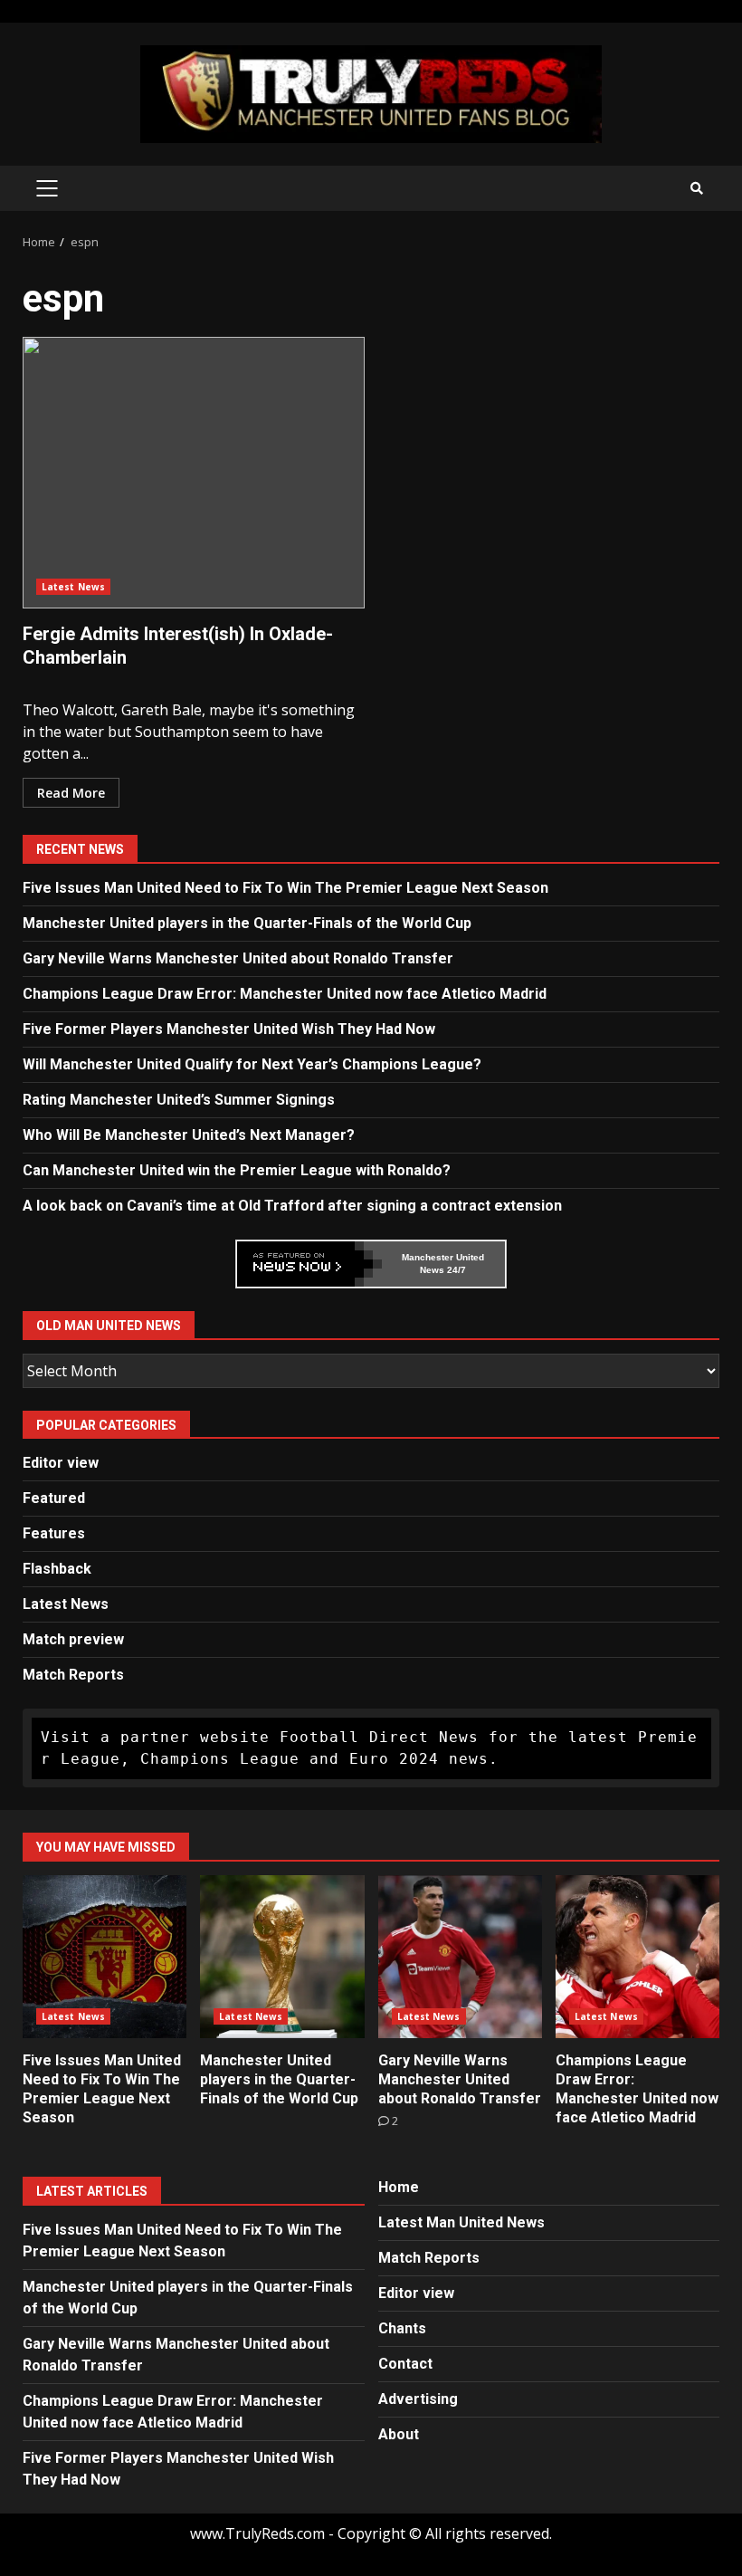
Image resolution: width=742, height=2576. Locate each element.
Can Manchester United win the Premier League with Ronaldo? (237, 1170)
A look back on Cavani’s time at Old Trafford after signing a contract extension (292, 1206)
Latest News (73, 587)
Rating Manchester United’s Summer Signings (179, 1100)
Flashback (57, 1569)
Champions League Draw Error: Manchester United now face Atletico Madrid (285, 994)
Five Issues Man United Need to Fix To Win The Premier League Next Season (285, 888)
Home (399, 2187)
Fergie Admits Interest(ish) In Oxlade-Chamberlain (194, 473)
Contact (405, 2364)
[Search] (697, 188)
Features (54, 1533)
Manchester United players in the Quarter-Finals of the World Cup (247, 923)
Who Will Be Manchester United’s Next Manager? (189, 1135)
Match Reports (73, 1675)
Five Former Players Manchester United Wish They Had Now (229, 1029)
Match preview (73, 1639)
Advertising (418, 2399)
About (399, 2434)
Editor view (61, 1463)
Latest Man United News (461, 2222)
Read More (71, 793)
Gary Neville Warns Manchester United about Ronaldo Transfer (238, 958)
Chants (402, 2328)
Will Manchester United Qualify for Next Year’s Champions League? (252, 1064)
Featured (54, 1498)
